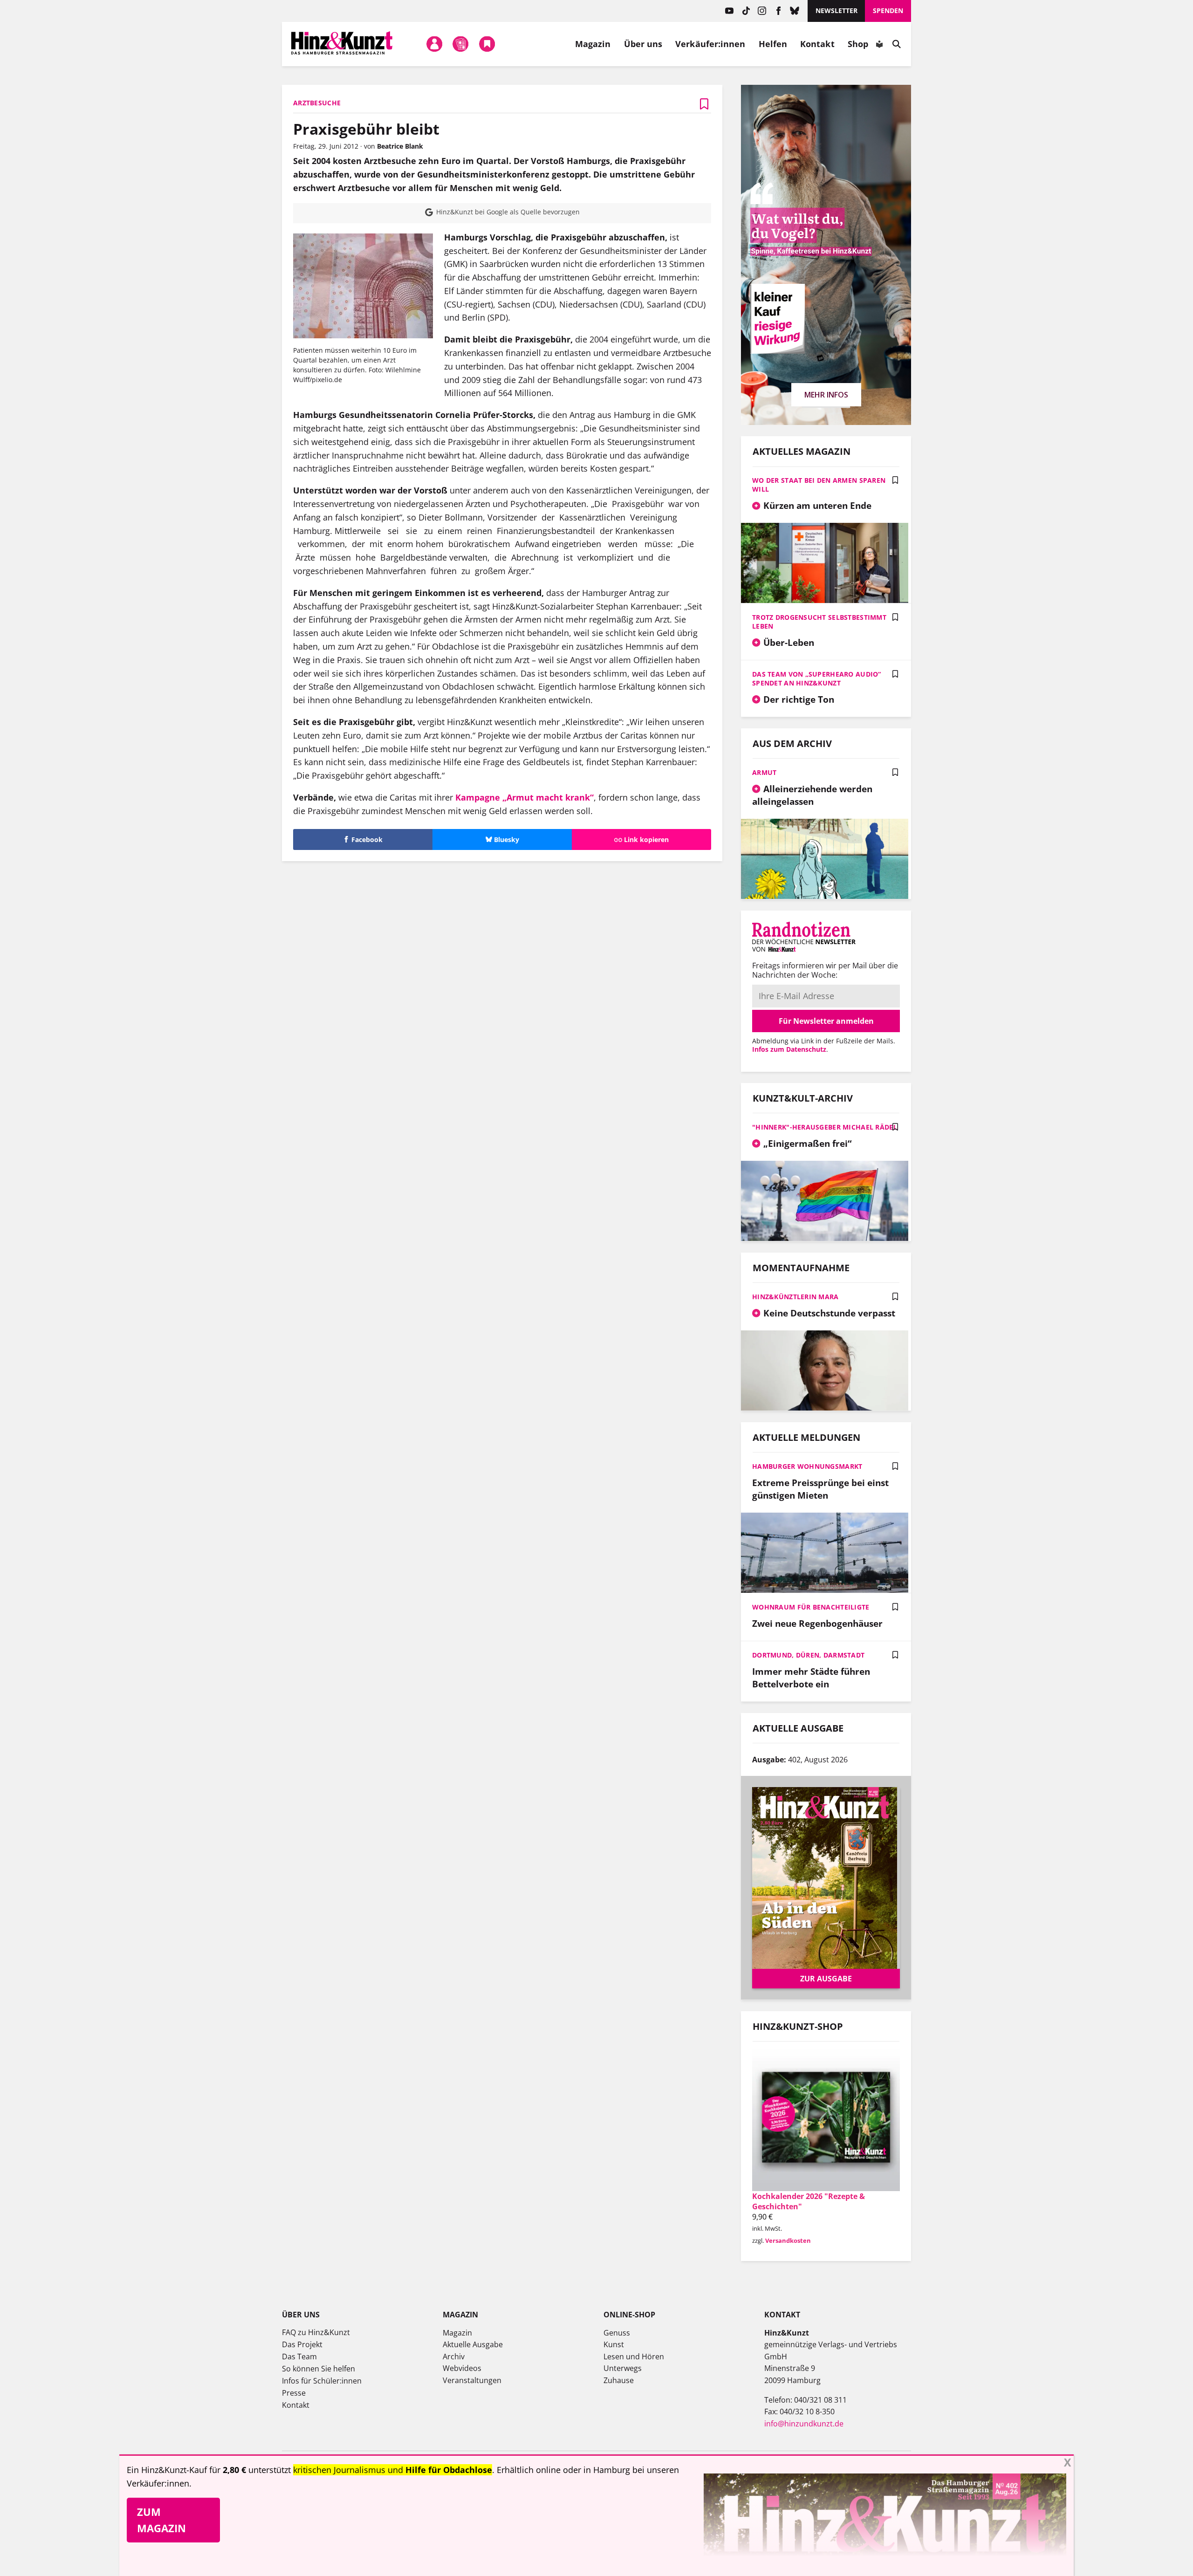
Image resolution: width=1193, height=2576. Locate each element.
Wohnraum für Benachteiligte (811, 1607)
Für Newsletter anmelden (826, 1021)
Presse (294, 2393)
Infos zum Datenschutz (789, 1049)
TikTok (746, 11)
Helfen (773, 44)
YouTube (730, 11)
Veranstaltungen (472, 2380)
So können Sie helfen (319, 2369)
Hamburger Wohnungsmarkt (807, 1466)
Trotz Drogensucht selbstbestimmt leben (819, 622)
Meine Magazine (461, 44)
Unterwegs (623, 2368)
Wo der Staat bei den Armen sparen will (819, 485)
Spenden (888, 10)
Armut (764, 772)
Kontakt (817, 44)
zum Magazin (161, 2520)
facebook (778, 11)
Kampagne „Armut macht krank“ (525, 797)
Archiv (454, 2357)
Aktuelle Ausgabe (473, 2344)
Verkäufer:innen (710, 44)
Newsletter (836, 10)
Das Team (299, 2357)
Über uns (643, 44)
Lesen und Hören (634, 2357)
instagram (762, 11)
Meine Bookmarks (487, 44)
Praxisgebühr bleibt (366, 129)
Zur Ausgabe (826, 1979)
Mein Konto (434, 44)
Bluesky (795, 11)
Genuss (617, 2333)
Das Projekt (302, 2344)
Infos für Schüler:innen (322, 2381)
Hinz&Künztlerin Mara (795, 1297)
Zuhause (619, 2380)
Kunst (614, 2344)
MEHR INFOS (826, 395)
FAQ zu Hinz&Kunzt (316, 2332)
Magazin (593, 44)
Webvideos (462, 2368)
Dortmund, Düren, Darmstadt (808, 1655)
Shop (858, 44)
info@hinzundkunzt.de (804, 2424)
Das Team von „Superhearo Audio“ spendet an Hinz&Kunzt (817, 678)
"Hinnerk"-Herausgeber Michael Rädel (825, 1127)
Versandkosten (788, 2240)
